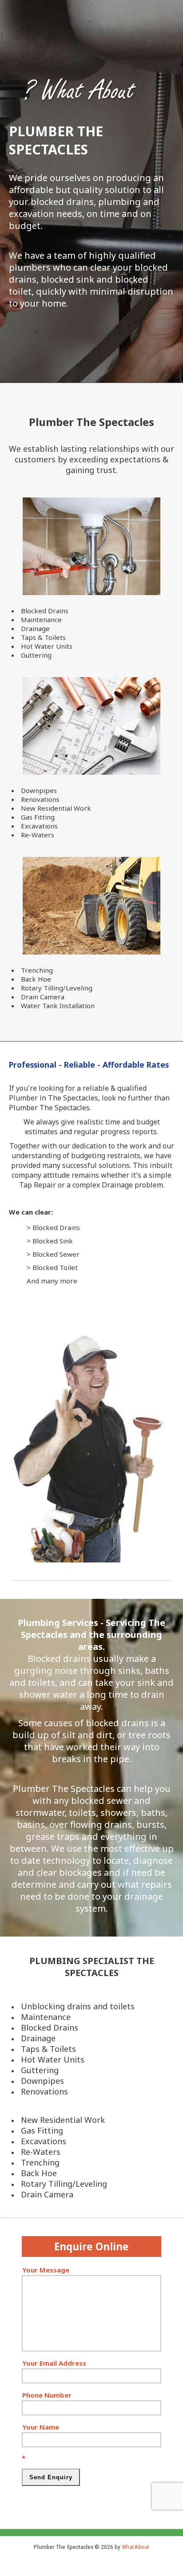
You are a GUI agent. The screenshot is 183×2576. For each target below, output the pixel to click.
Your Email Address (54, 2363)
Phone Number (47, 2395)
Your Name (41, 2427)
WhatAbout (135, 2547)
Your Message (46, 2270)
